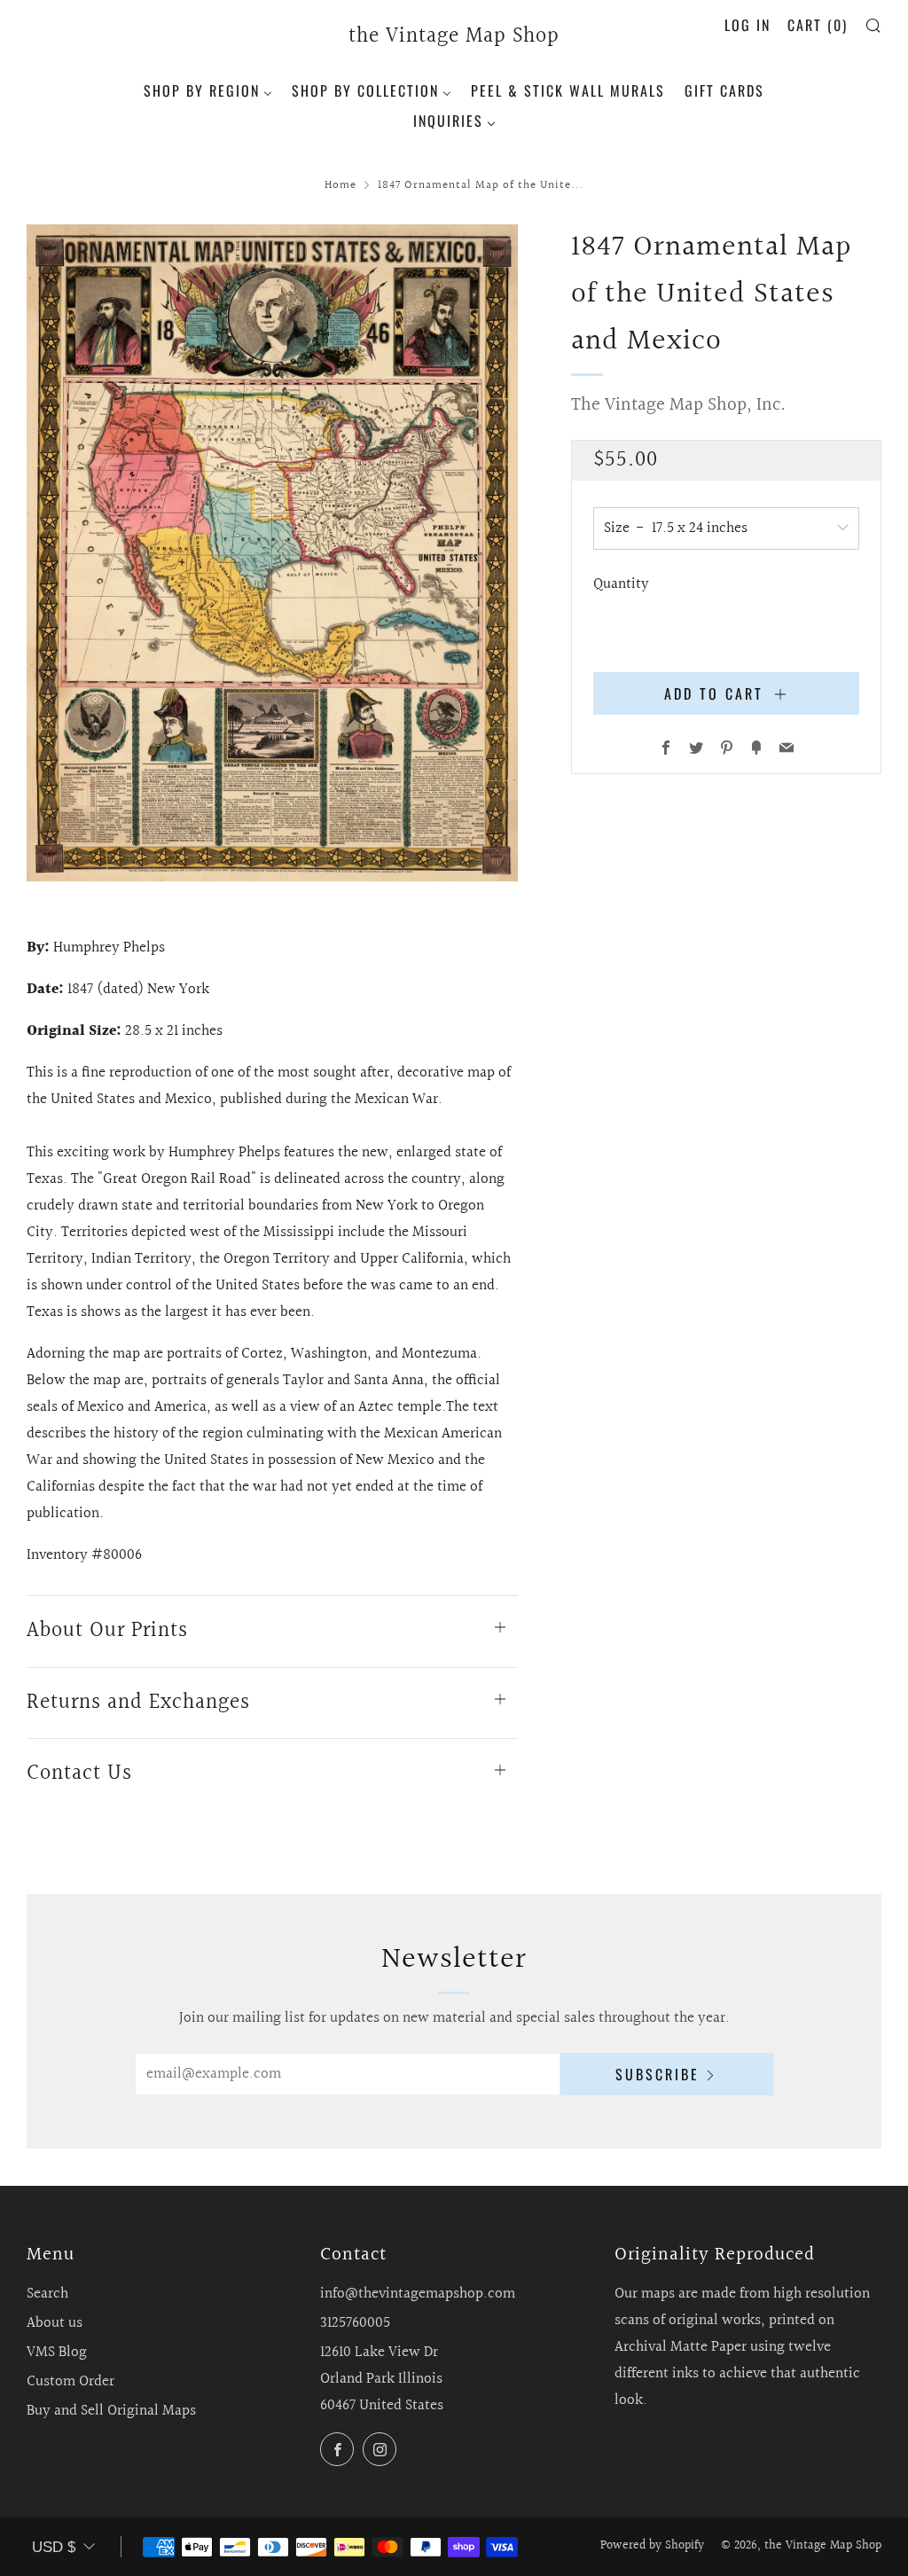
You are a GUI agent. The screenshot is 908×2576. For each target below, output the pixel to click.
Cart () (818, 25)
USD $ (54, 2547)
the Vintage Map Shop (454, 37)
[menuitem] (208, 89)
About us (55, 2323)
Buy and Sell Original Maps (111, 2411)
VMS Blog (57, 2352)
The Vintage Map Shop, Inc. (678, 405)
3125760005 (355, 2323)
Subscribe (658, 2074)
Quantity (621, 584)
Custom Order (70, 2381)
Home (340, 185)
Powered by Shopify (652, 2546)
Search (47, 2294)
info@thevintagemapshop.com (418, 2294)
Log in (748, 25)
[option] (273, 553)
